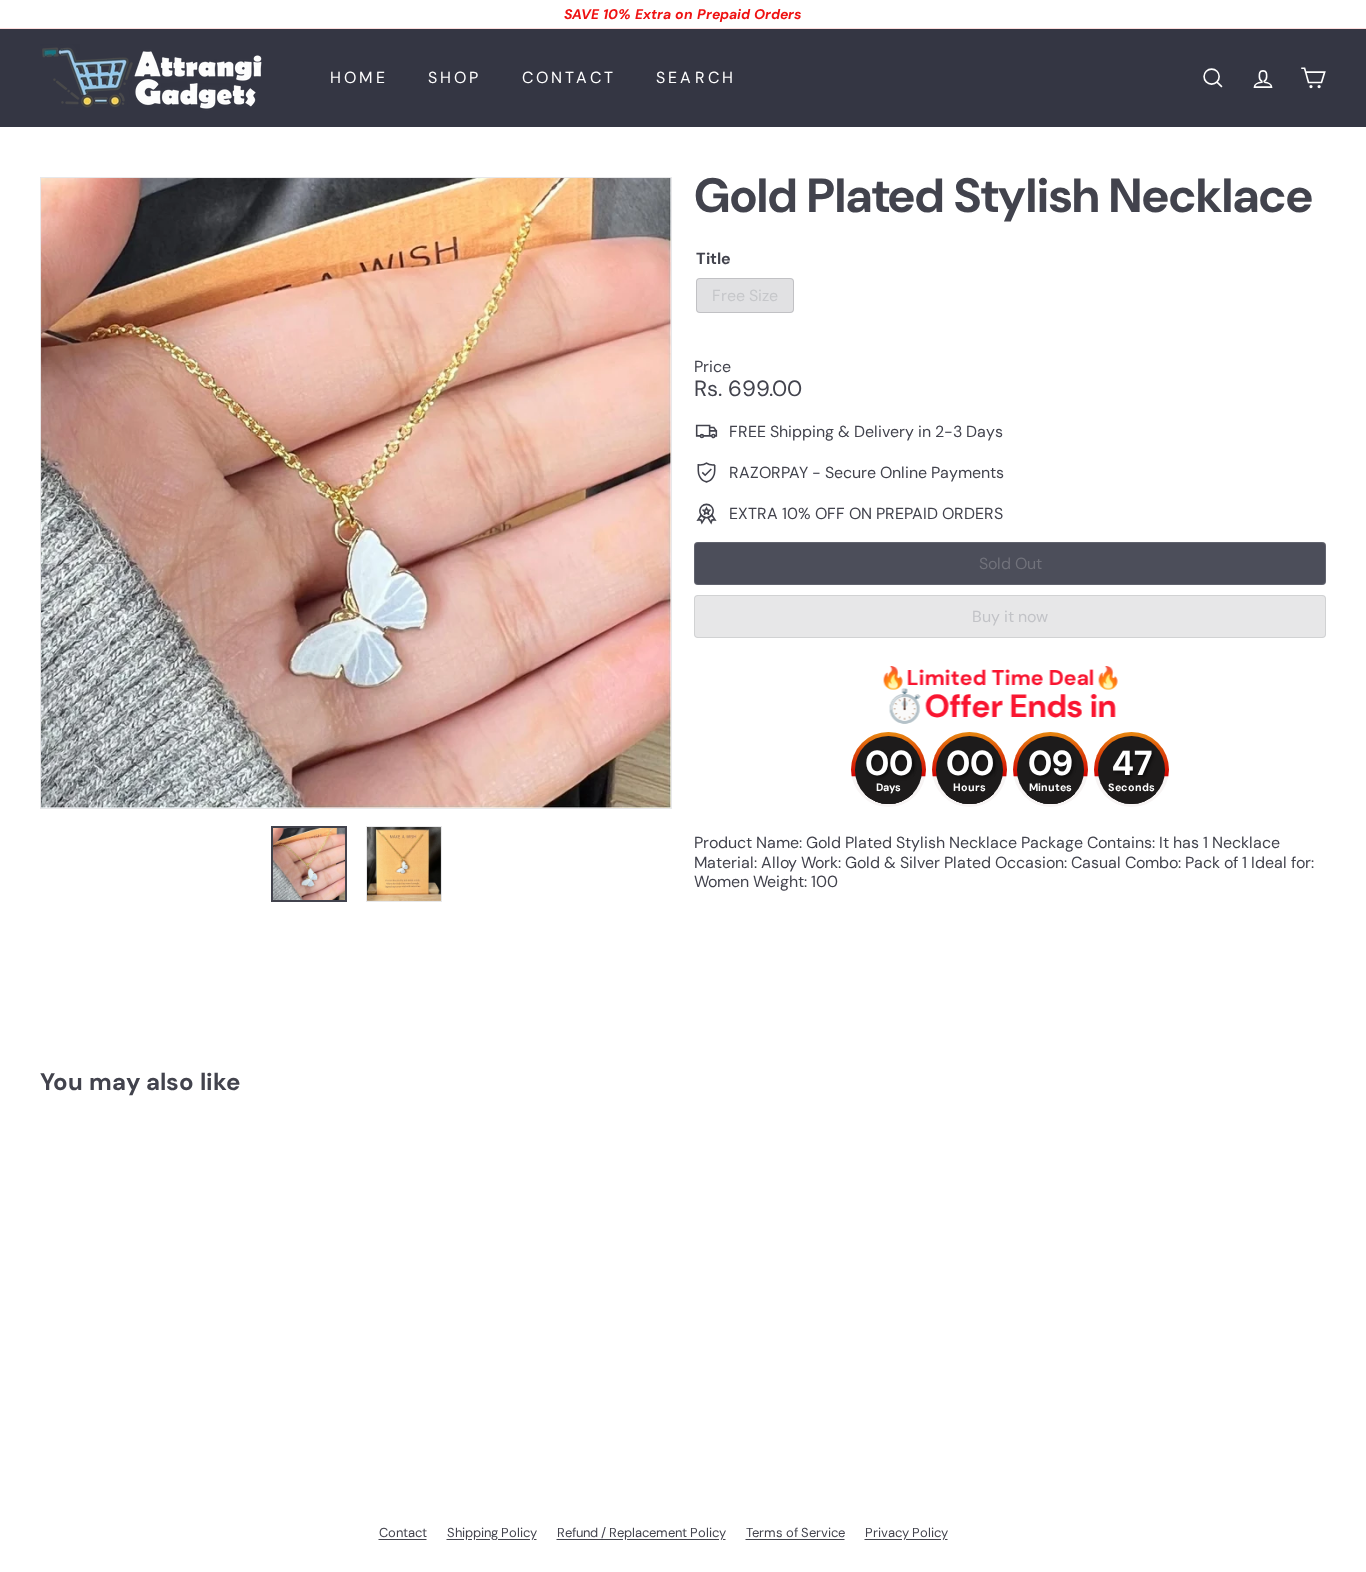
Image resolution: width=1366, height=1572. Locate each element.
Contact (569, 77)
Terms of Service (795, 1532)
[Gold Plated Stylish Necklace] (139, 1280)
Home (359, 77)
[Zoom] (356, 493)
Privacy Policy (906, 1532)
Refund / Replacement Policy (641, 1532)
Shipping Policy (492, 1532)
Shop (455, 77)
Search (696, 77)
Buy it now (1010, 616)
